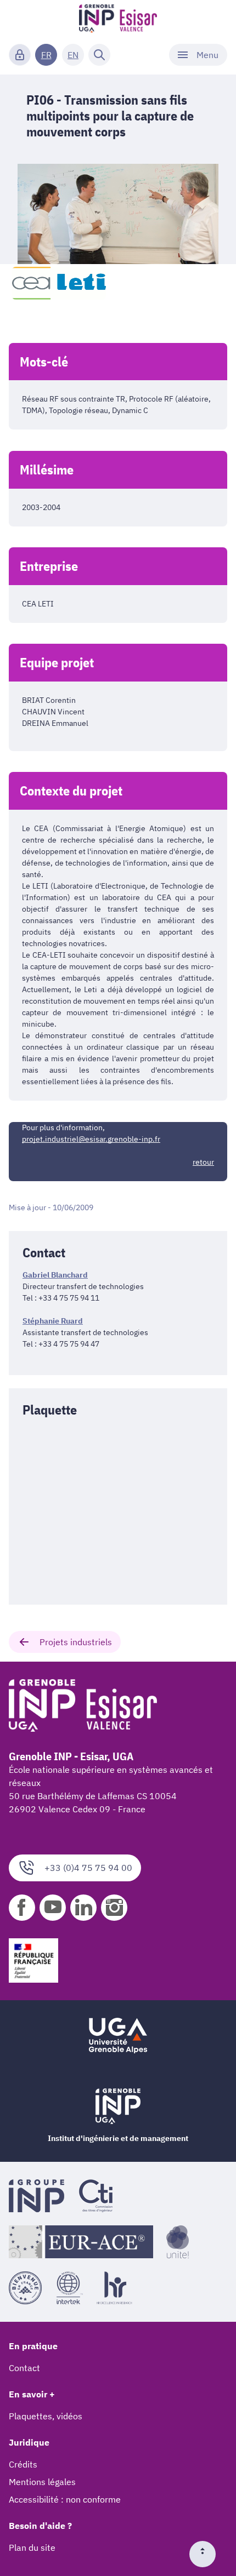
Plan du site (32, 2548)
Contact (24, 2368)
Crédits (23, 2464)
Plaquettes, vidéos (46, 2416)
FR (46, 55)
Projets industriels (76, 1642)
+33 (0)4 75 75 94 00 (88, 1868)
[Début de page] (207, 2554)
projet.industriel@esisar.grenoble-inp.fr (91, 1139)
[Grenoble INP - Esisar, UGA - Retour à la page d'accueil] (118, 20)
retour (203, 1162)
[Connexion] (20, 55)
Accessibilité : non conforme (65, 2499)
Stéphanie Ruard (53, 1321)
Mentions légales (42, 2482)
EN (73, 55)
